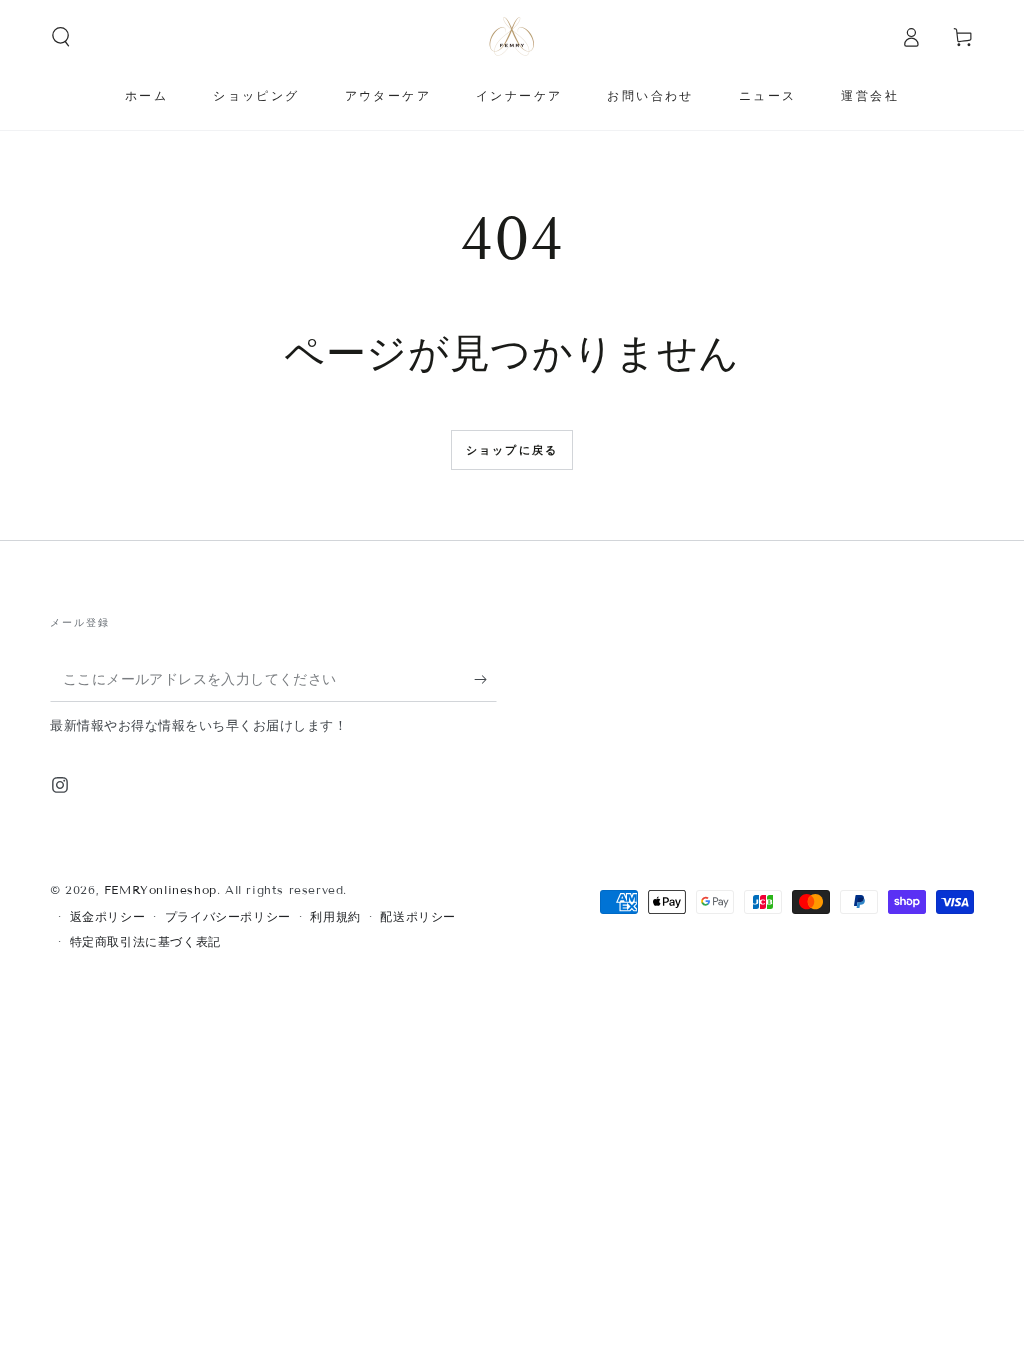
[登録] (485, 679)
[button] (61, 37)
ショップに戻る (512, 450)
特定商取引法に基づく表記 (145, 941)
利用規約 (335, 916)
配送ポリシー (418, 916)
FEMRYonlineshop (160, 889)
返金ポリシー (108, 916)
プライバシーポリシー (228, 916)
